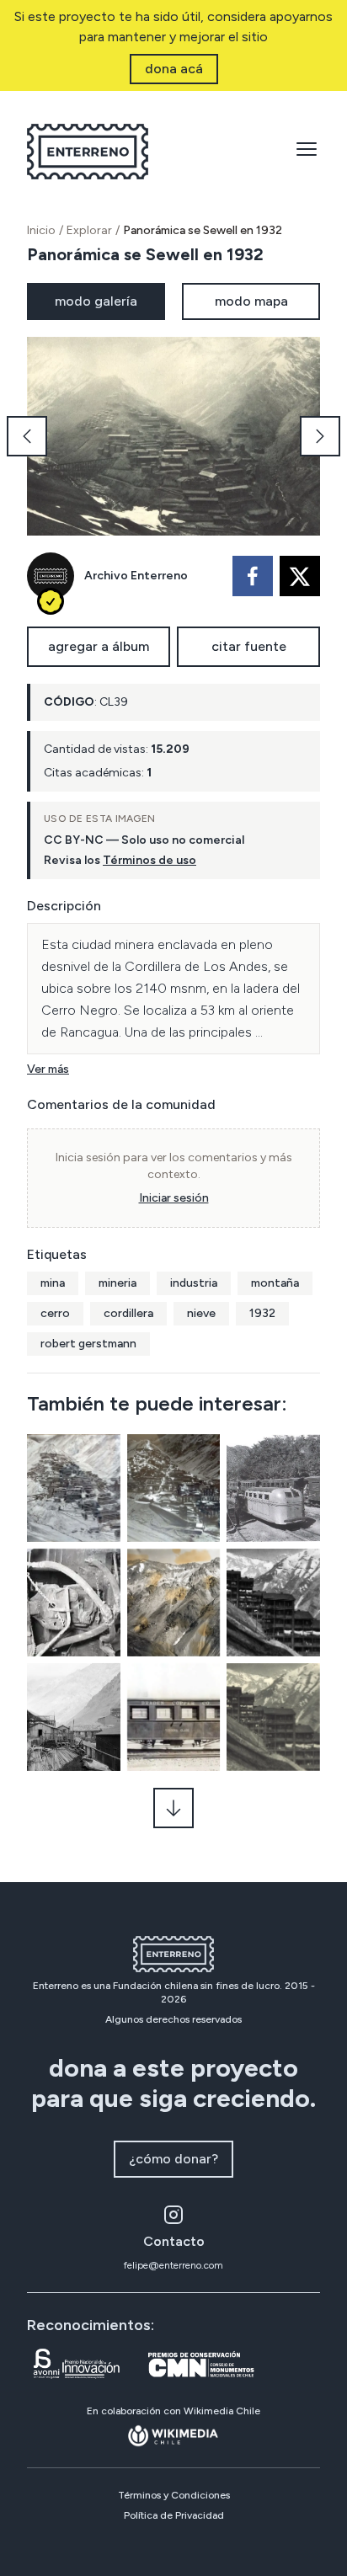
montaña (275, 1283)
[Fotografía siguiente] (320, 436)
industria (194, 1283)
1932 (262, 1313)
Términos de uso (149, 860)
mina (53, 1283)
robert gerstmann (88, 1344)
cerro (55, 1313)
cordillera (128, 1313)
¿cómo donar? (173, 2159)
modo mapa (251, 301)
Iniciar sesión (174, 1198)
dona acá (174, 69)
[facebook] (253, 576)
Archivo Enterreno (136, 576)
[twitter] (300, 576)
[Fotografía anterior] (27, 436)
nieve (201, 1313)
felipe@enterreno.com (173, 2265)
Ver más (48, 1069)
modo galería (96, 301)
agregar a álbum (99, 646)
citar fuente (249, 646)
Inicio (41, 230)
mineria (117, 1283)
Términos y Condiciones (174, 2495)
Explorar (89, 230)
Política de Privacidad (174, 2515)
